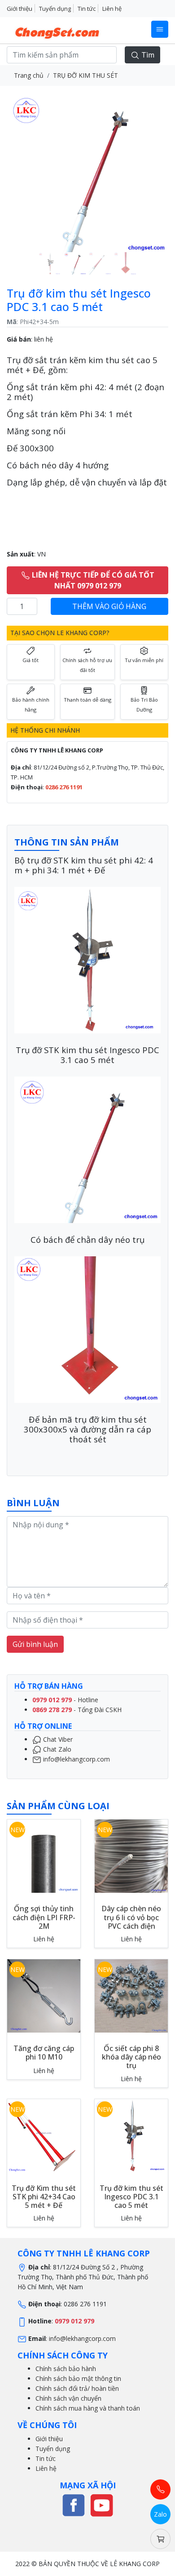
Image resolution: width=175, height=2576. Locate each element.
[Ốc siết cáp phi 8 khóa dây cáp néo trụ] (131, 1995)
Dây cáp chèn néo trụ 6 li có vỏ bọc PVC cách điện (131, 1917)
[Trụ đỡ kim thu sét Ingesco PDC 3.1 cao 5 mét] (131, 2135)
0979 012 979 (74, 2321)
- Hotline (65, 1700)
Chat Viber (57, 1739)
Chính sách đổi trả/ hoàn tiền (77, 2388)
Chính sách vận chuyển (68, 2398)
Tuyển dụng (55, 9)
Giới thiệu (20, 9)
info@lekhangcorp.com (76, 1759)
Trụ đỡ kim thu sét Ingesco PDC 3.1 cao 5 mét (131, 2197)
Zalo (160, 2514)
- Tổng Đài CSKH (77, 1710)
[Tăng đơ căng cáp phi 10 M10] (44, 1995)
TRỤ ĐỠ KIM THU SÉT (85, 75)
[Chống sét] (74, 2504)
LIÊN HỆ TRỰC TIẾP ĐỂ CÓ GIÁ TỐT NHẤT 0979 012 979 (92, 580)
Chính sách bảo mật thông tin (78, 2378)
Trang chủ (29, 75)
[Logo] (58, 30)
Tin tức (87, 9)
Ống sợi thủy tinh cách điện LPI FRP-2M (44, 1917)
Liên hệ (112, 9)
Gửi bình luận (35, 1644)
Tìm (147, 55)
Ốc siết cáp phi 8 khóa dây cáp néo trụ (131, 2057)
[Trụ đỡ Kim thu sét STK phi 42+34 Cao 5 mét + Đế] (44, 2135)
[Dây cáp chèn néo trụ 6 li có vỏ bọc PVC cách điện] (131, 1856)
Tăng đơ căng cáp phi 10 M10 (44, 2053)
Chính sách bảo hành (66, 2369)
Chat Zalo (56, 1749)
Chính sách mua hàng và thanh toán (88, 2408)
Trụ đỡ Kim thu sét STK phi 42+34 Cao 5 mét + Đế (44, 2197)
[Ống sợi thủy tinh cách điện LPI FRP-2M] (44, 1856)
